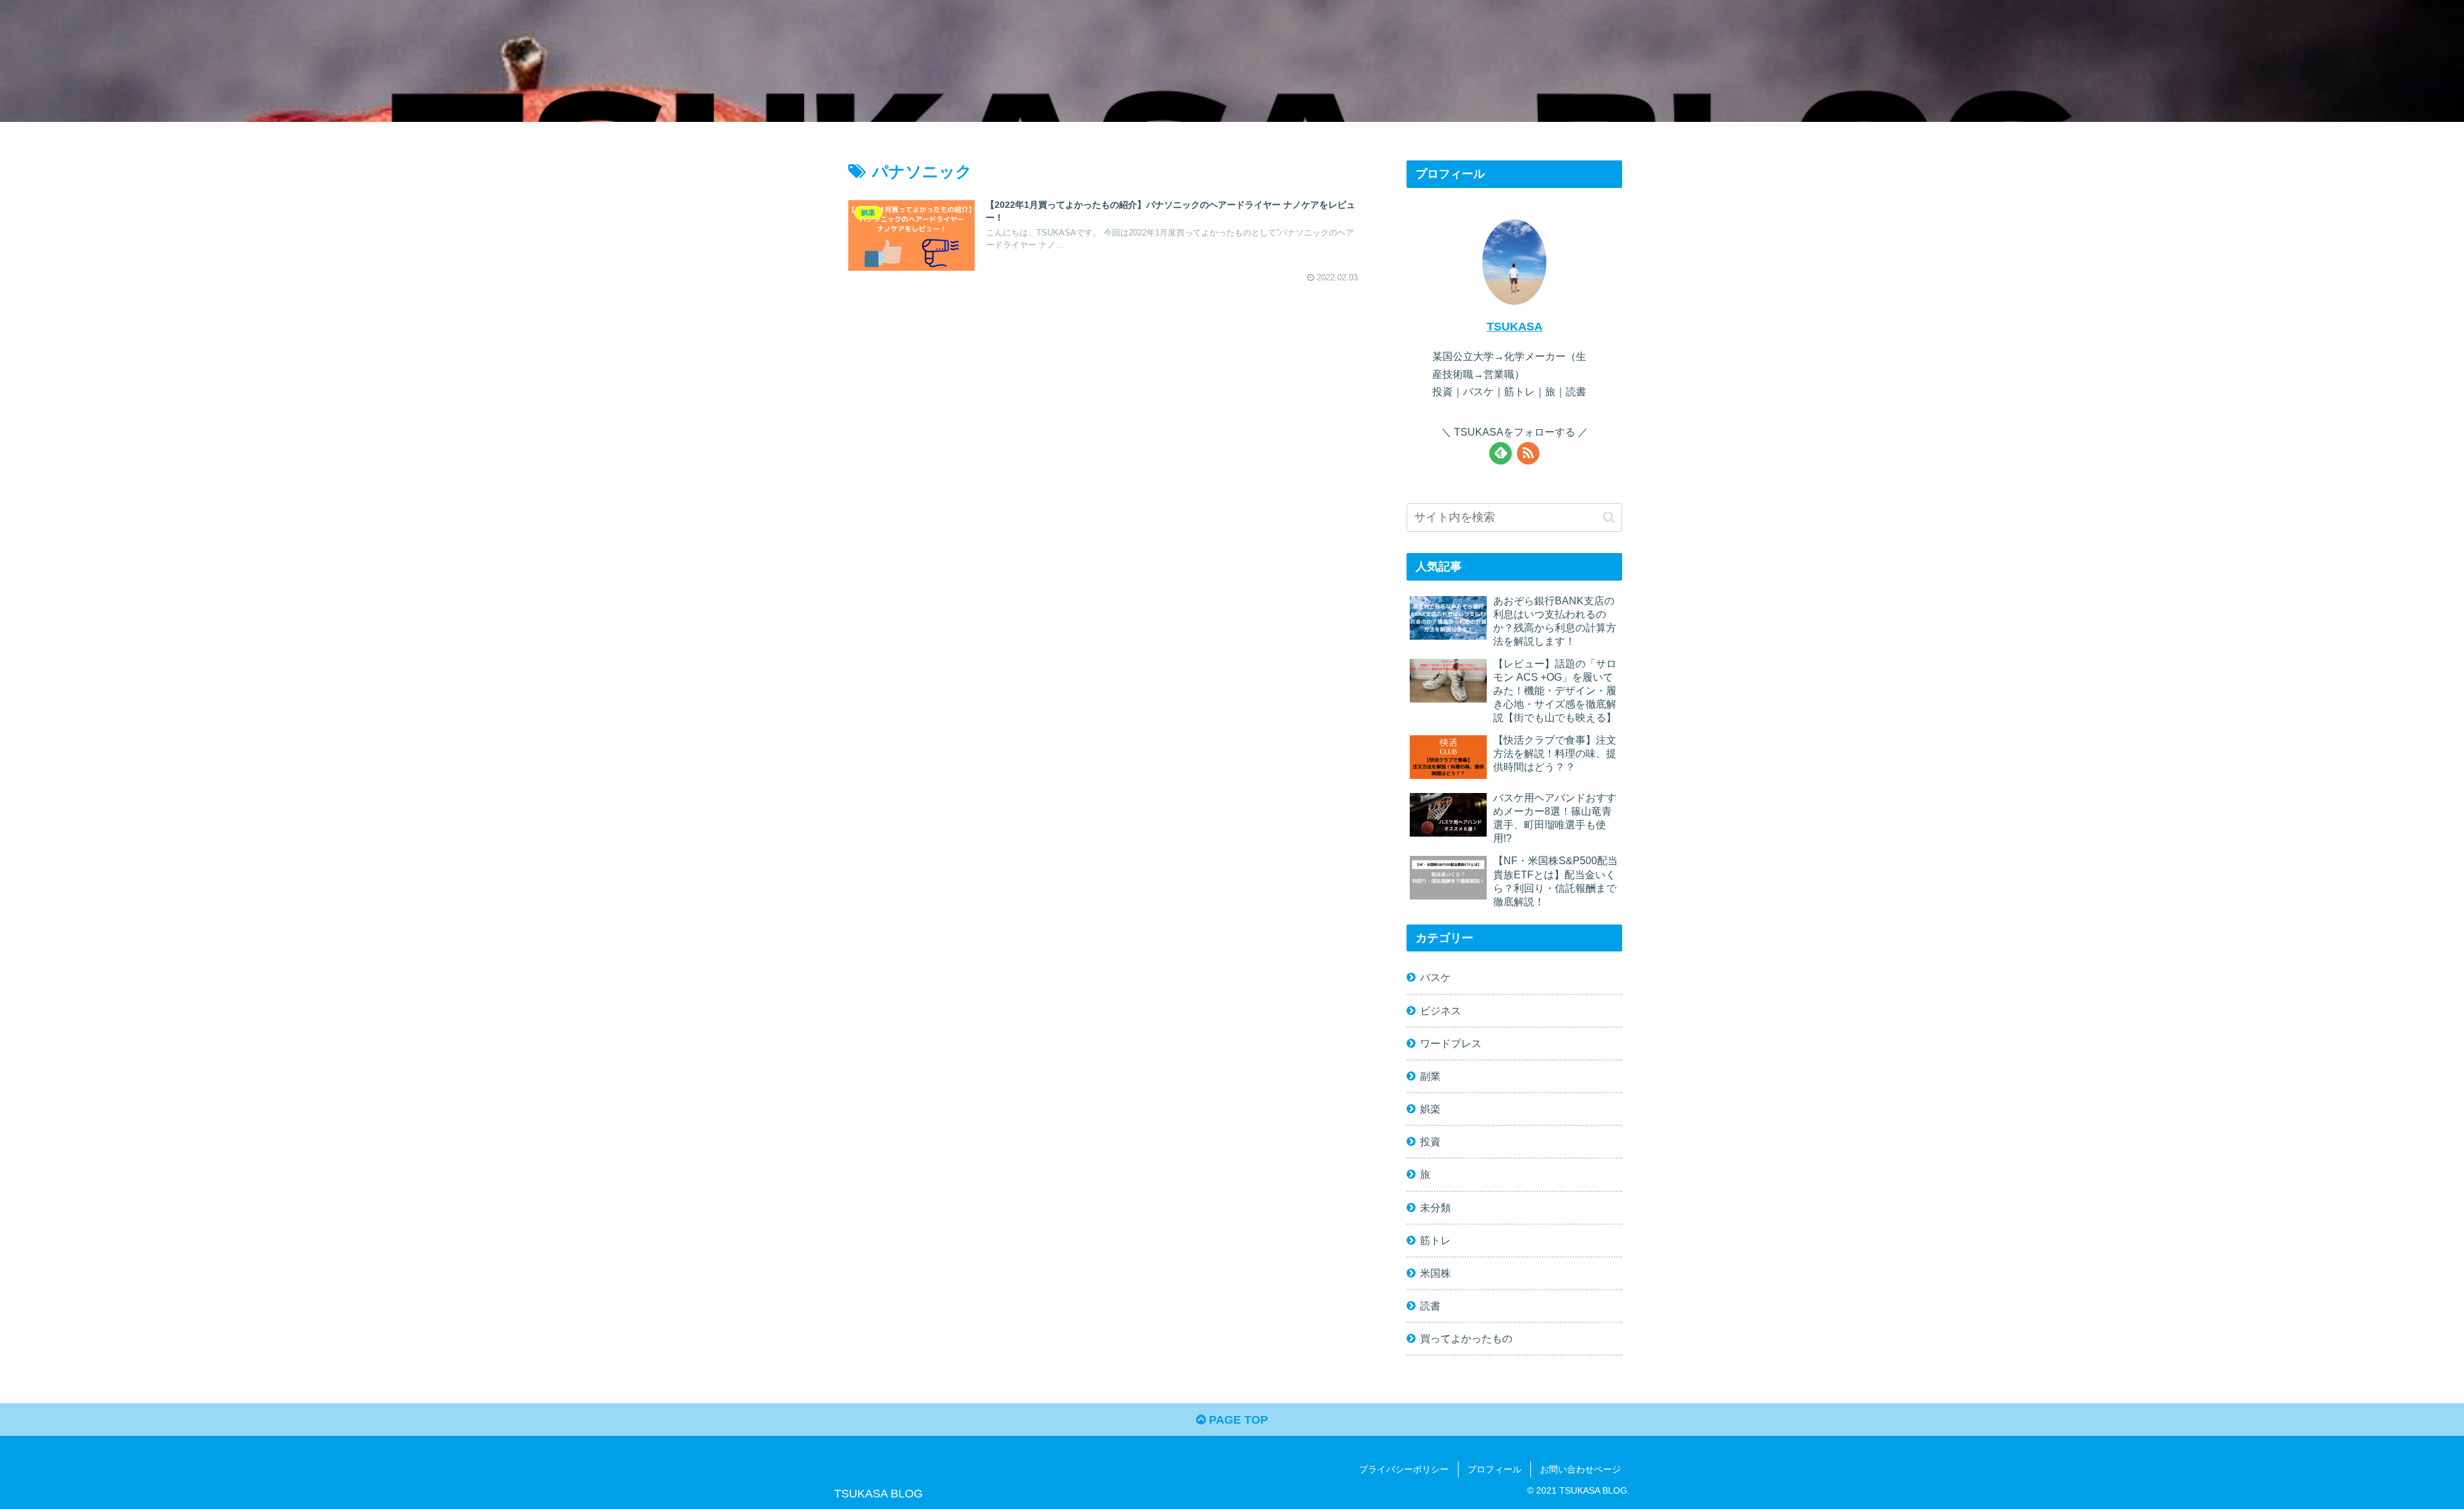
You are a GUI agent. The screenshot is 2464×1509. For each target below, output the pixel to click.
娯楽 (1430, 1109)
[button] (1609, 517)
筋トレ (1435, 1240)
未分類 (1435, 1207)
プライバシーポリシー (1404, 1469)
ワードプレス (1451, 1043)
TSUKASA (1515, 327)
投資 (1430, 1141)
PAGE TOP (1237, 1420)
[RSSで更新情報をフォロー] (1528, 453)
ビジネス (1441, 1010)
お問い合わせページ (1580, 1469)
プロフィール (1494, 1469)
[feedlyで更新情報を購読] (1501, 453)
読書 (1430, 1306)
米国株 (1435, 1273)
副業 (1430, 1076)
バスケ (1435, 977)
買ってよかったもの (1466, 1338)
